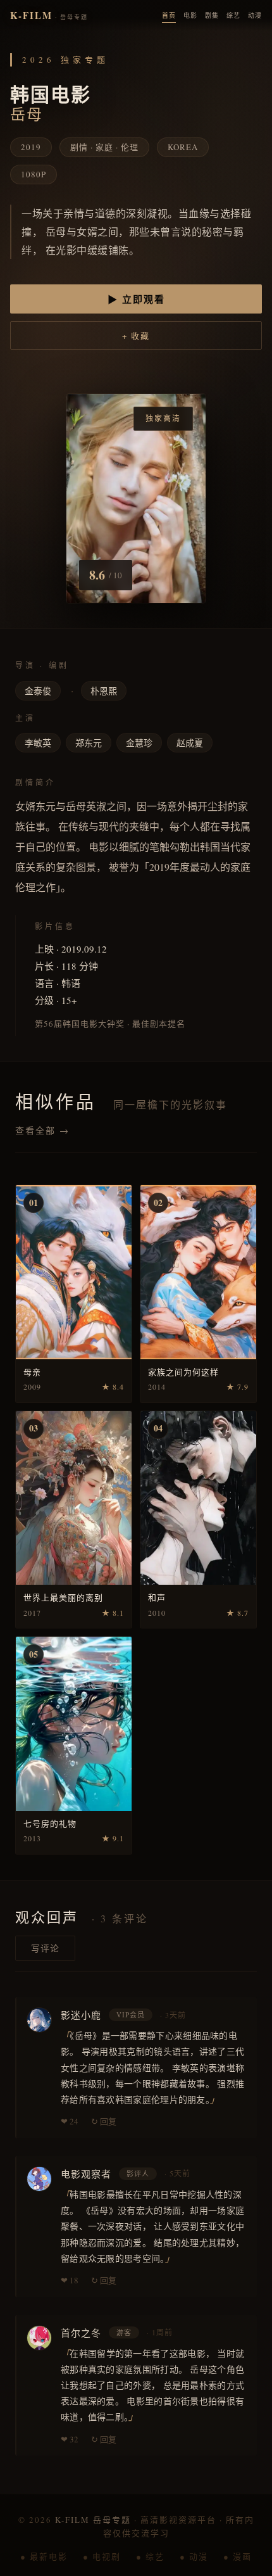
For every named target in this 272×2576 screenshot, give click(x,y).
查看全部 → (42, 1130)
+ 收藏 (136, 336)
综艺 (233, 15)
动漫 (255, 15)
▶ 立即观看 (136, 299)
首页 (169, 15)
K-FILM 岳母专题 (93, 2520)
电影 (190, 15)
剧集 (212, 15)
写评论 (45, 1948)
